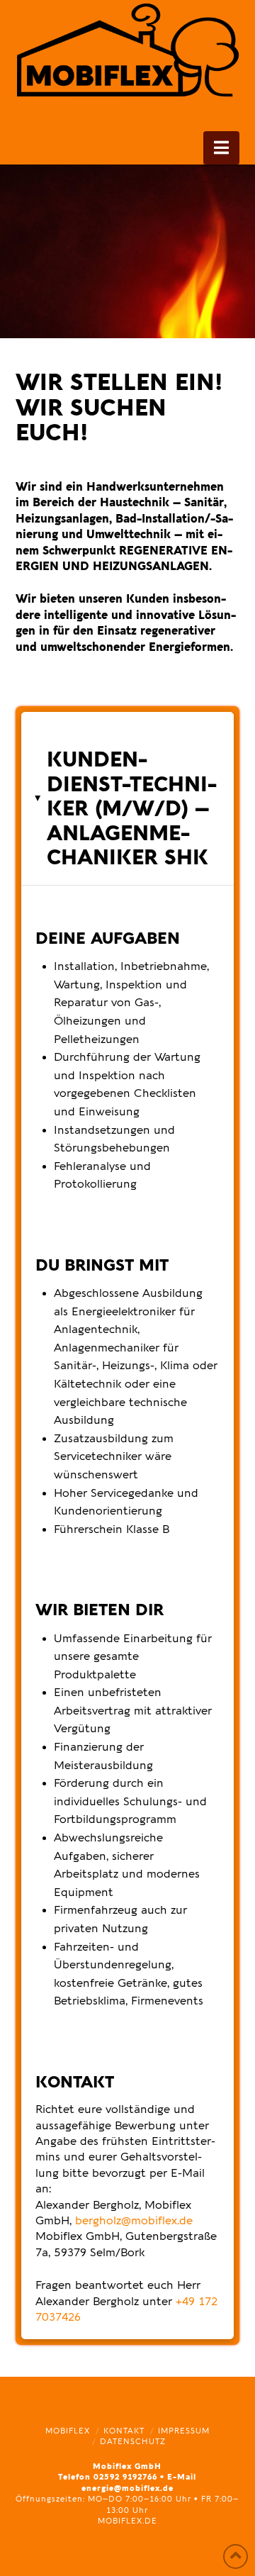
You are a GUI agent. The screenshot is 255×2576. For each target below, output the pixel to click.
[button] (221, 148)
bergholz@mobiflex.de (134, 2221)
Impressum (184, 2431)
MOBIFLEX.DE (127, 2521)
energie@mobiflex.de (127, 2488)
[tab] (128, 798)
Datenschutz (133, 2442)
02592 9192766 (125, 2477)
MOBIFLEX (68, 2431)
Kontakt (124, 2431)
